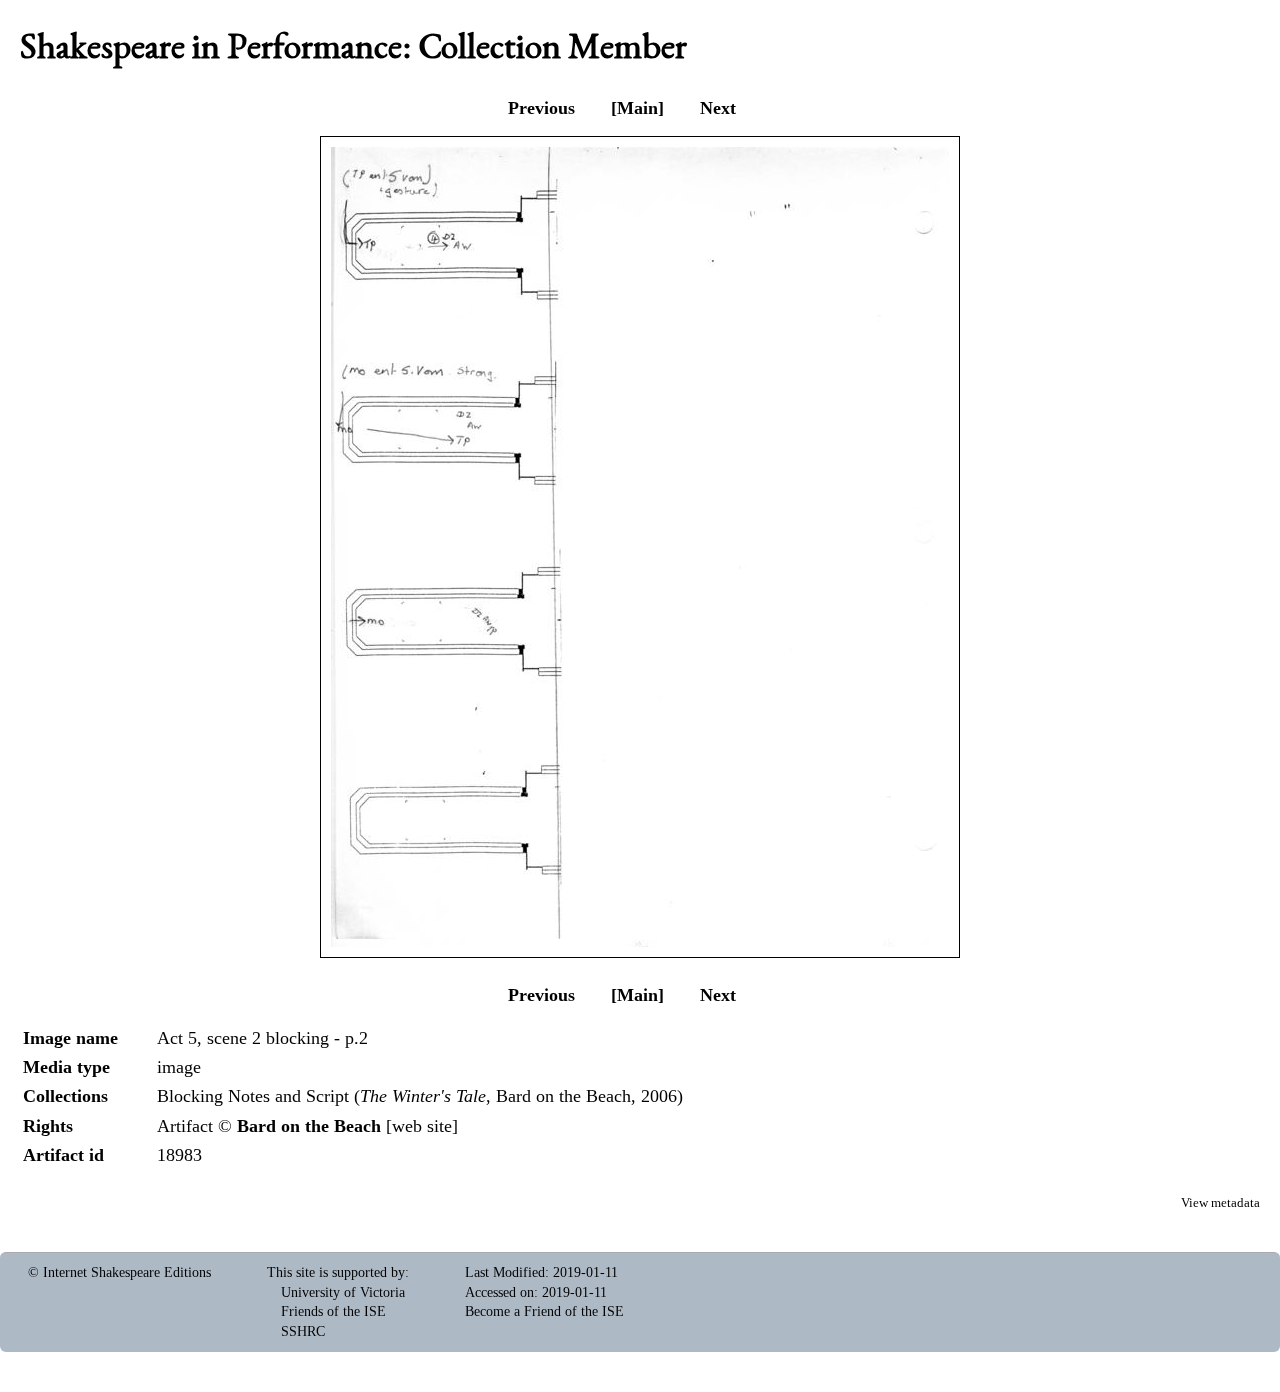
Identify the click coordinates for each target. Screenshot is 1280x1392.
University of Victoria (343, 1292)
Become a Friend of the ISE (544, 1311)
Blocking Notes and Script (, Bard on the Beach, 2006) (420, 1096)
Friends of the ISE (333, 1311)
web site (422, 1126)
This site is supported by (336, 1272)
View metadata (1220, 1203)
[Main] (637, 108)
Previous (541, 108)
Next (718, 108)
